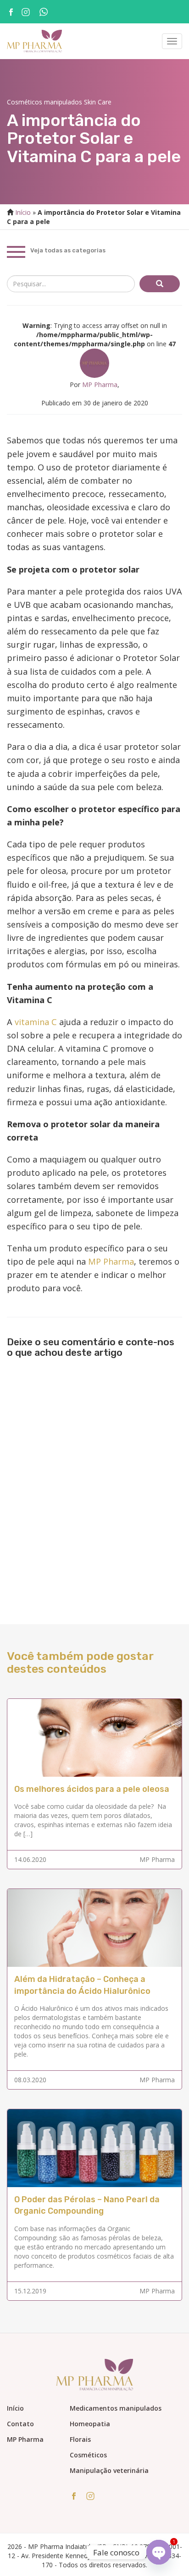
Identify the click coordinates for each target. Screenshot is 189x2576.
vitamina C (36, 1022)
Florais (80, 2439)
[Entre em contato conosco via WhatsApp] (47, 13)
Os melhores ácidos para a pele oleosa (92, 1789)
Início (23, 212)
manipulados (63, 102)
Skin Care (98, 102)
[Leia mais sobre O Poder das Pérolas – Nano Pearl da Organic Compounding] (94, 2148)
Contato (20, 2424)
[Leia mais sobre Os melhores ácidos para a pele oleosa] (94, 1737)
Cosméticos (25, 102)
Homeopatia (90, 2424)
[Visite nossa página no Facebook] (11, 11)
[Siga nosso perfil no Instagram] (26, 11)
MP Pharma (100, 385)
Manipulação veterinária (109, 2470)
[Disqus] (94, 1482)
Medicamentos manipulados (116, 2408)
